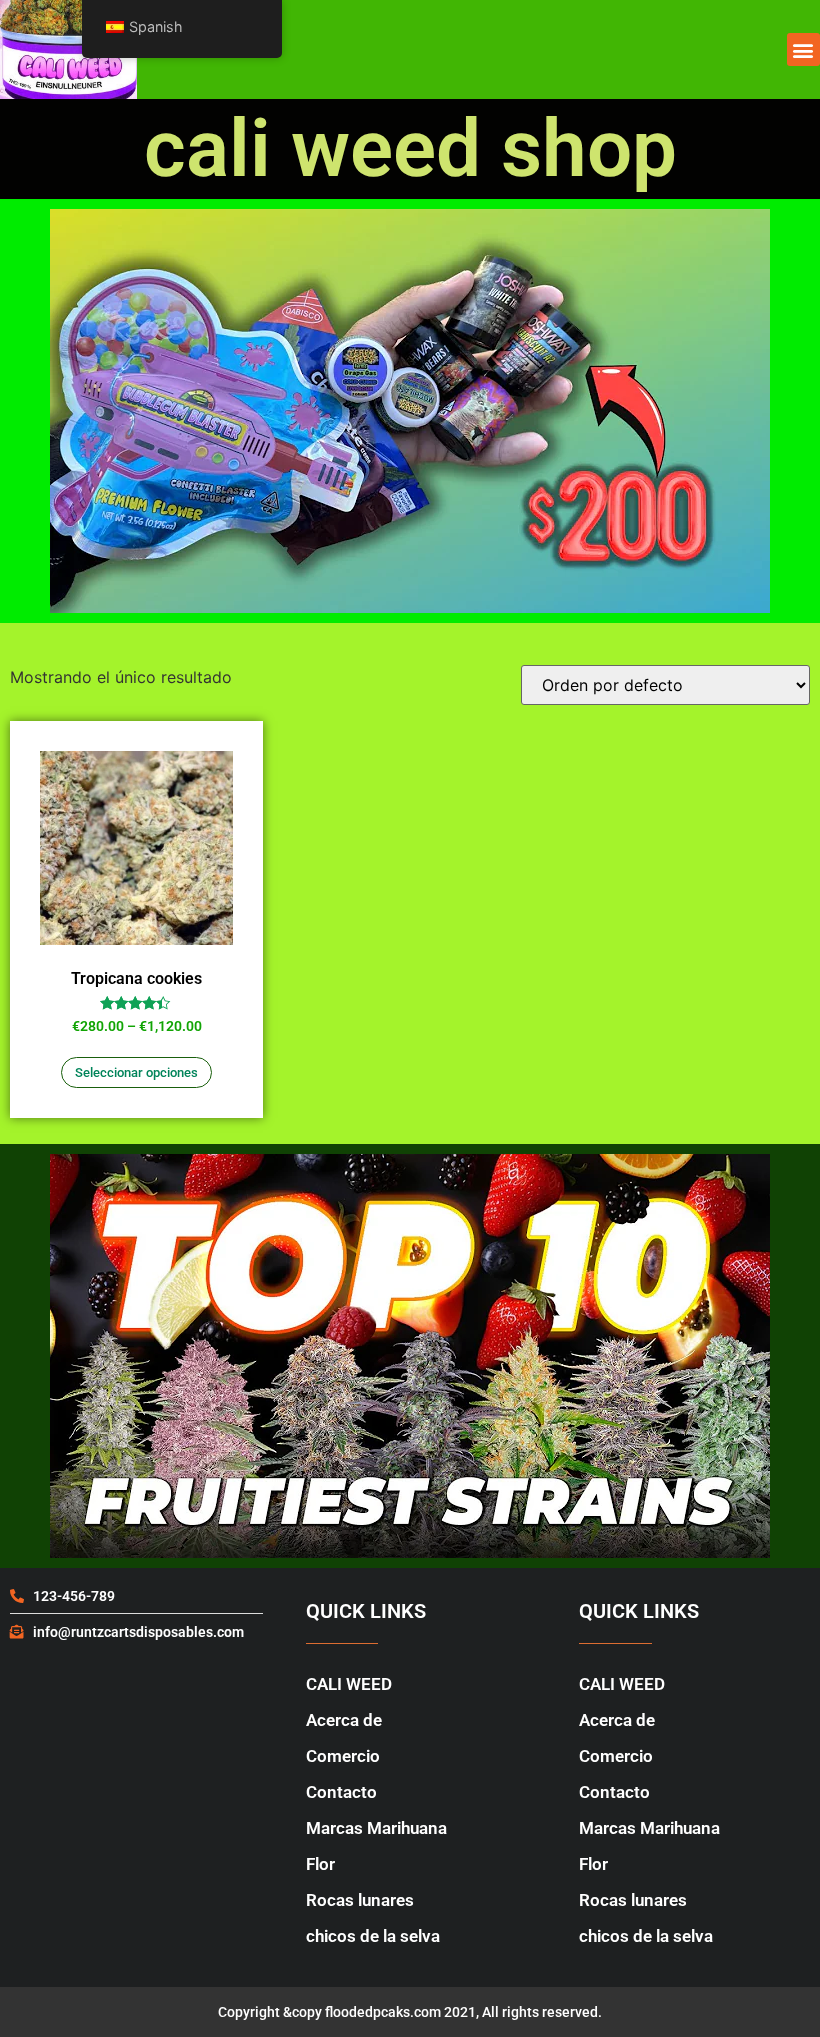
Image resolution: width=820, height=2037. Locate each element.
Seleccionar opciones (136, 1072)
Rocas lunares (360, 1900)
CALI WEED (349, 1684)
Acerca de (344, 1720)
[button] (803, 49)
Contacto (341, 1792)
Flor (320, 1864)
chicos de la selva (373, 1936)
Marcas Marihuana (376, 1828)
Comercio (343, 1756)
